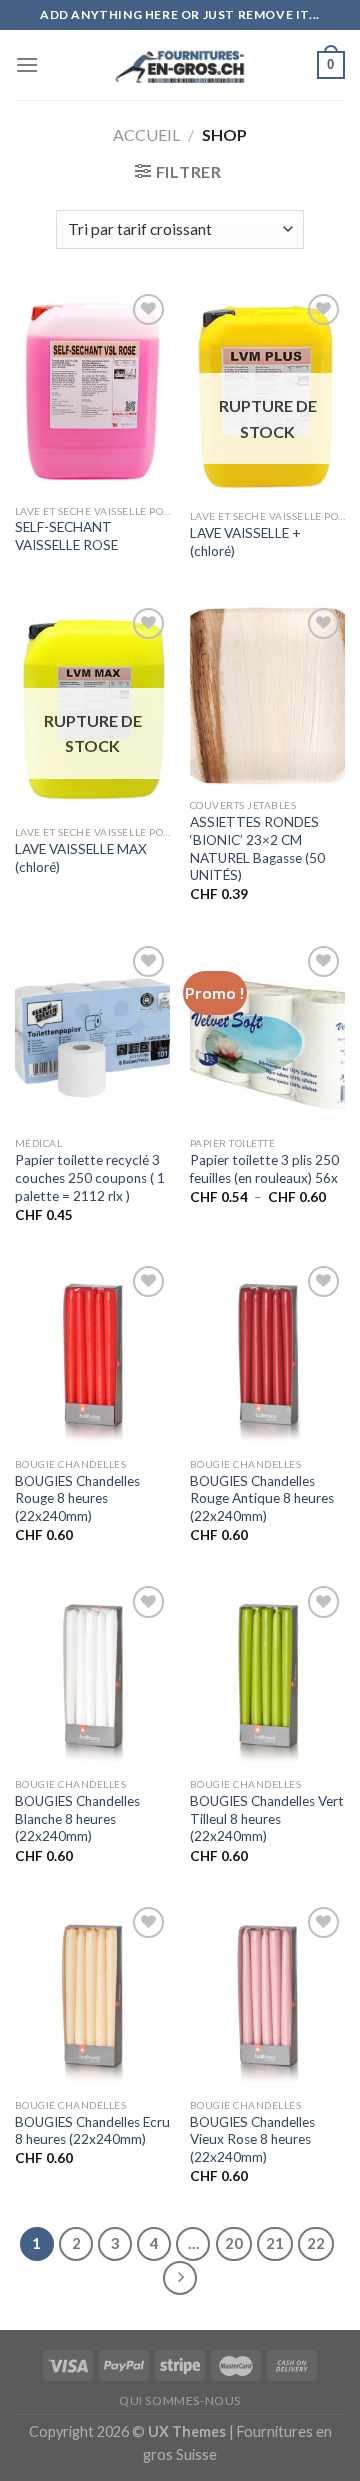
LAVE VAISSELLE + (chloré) (245, 542)
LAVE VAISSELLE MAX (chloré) (81, 858)
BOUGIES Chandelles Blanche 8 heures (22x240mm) (77, 1818)
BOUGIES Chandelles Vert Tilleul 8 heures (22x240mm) (267, 1818)
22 (316, 2243)
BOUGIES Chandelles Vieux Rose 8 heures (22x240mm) (252, 2139)
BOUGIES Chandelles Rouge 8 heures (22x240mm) (77, 1498)
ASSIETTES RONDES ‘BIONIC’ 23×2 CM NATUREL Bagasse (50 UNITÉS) (257, 848)
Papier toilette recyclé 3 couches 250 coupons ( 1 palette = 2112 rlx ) (90, 1177)
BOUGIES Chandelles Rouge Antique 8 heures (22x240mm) (262, 1498)
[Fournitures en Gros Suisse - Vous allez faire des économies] (180, 65)
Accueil (146, 134)
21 (275, 2243)
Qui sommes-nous (180, 2400)
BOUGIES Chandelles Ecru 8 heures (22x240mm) (92, 2131)
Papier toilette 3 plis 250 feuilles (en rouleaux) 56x (264, 1169)
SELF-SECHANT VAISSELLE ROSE (66, 536)
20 (234, 2243)
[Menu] (27, 64)
